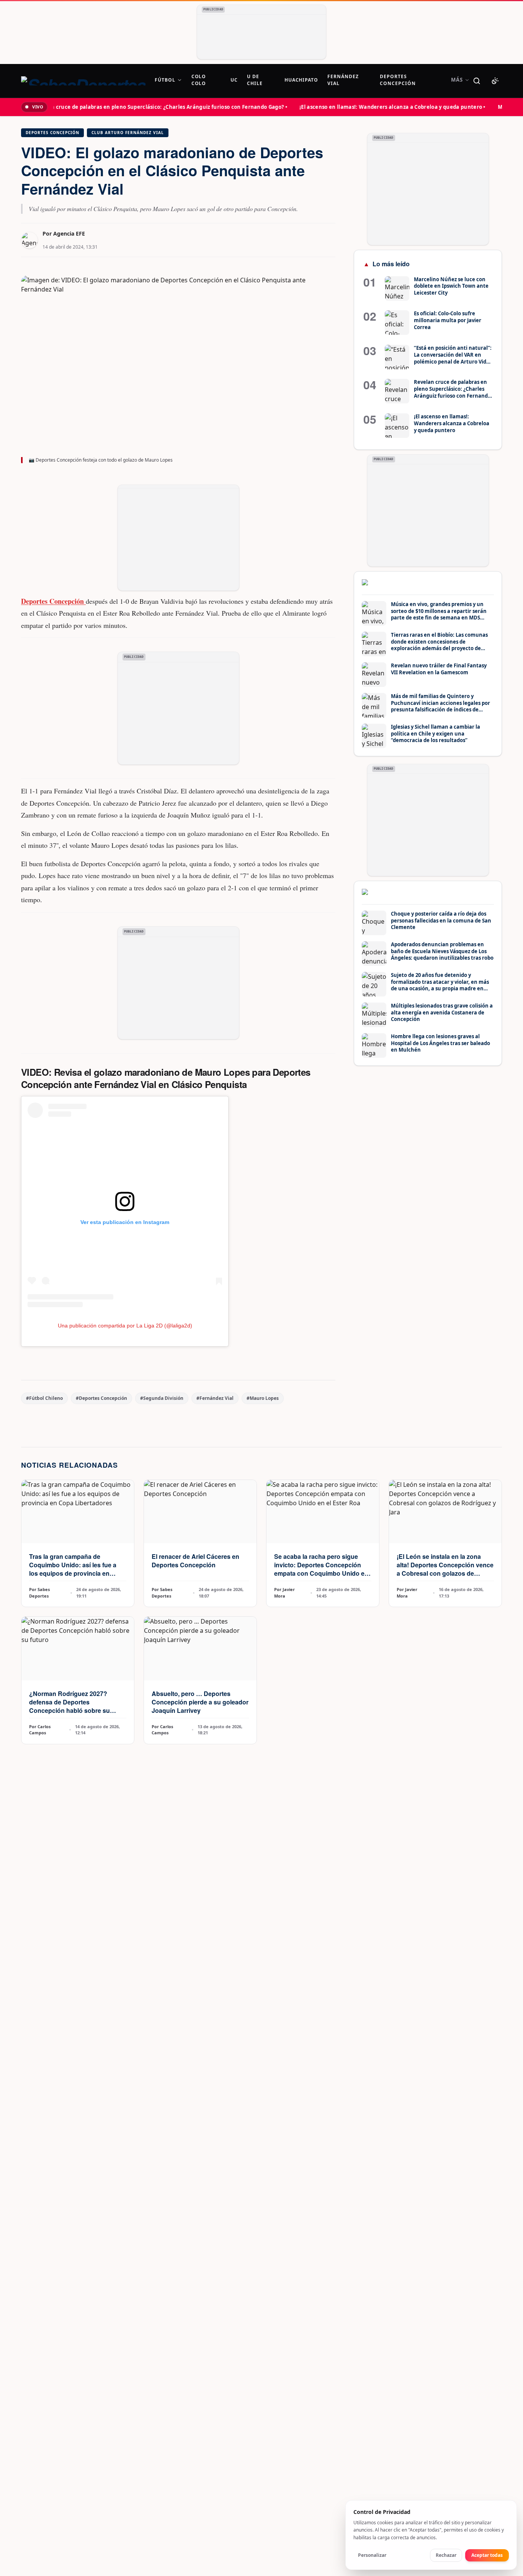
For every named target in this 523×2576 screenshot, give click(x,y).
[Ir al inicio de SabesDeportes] (83, 81)
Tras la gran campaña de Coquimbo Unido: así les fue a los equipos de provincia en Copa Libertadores (73, 1569)
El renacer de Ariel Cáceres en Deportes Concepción (195, 1561)
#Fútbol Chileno (44, 1398)
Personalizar (372, 2555)
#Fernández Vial (215, 1398)
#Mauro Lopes (263, 1398)
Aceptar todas (487, 2555)
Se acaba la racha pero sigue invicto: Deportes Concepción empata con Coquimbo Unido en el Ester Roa (321, 1569)
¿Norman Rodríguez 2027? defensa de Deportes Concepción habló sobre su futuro (69, 1706)
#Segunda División (162, 1398)
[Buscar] (477, 81)
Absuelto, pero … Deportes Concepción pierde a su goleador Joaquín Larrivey (200, 1702)
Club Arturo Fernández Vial (128, 133)
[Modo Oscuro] (495, 81)
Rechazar (446, 2555)
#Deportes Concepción (101, 1398)
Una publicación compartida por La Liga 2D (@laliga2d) (125, 1326)
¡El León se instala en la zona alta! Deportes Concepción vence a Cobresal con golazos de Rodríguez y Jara (445, 1569)
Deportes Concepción (52, 133)
